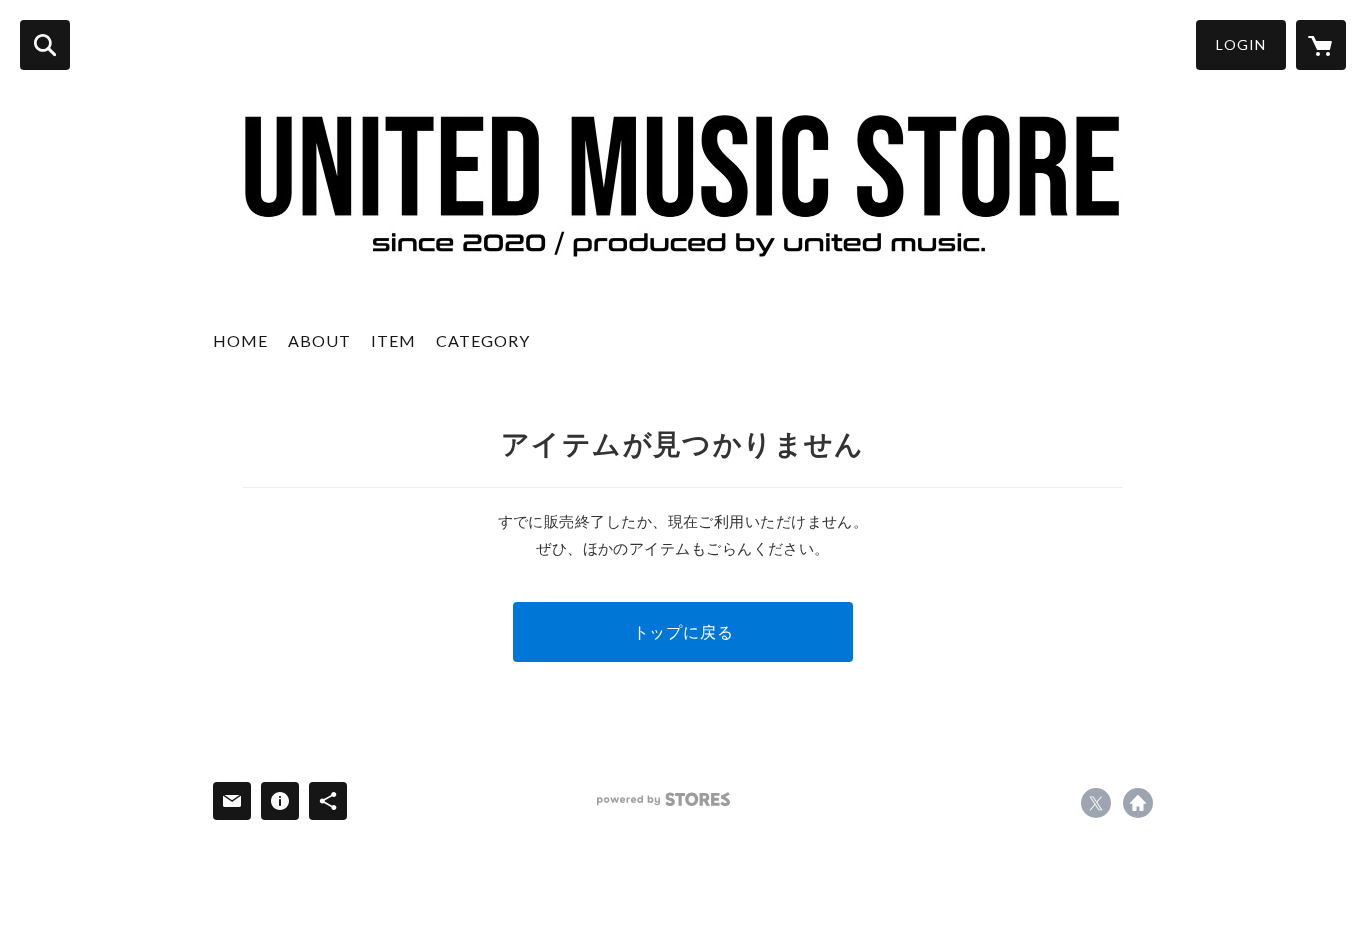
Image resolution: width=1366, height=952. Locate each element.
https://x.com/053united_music (1096, 803)
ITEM (393, 340)
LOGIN (1241, 44)
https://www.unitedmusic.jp (1138, 803)
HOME (240, 340)
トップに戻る (683, 631)
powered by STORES (663, 799)
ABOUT (319, 340)
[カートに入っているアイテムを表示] (1321, 45)
